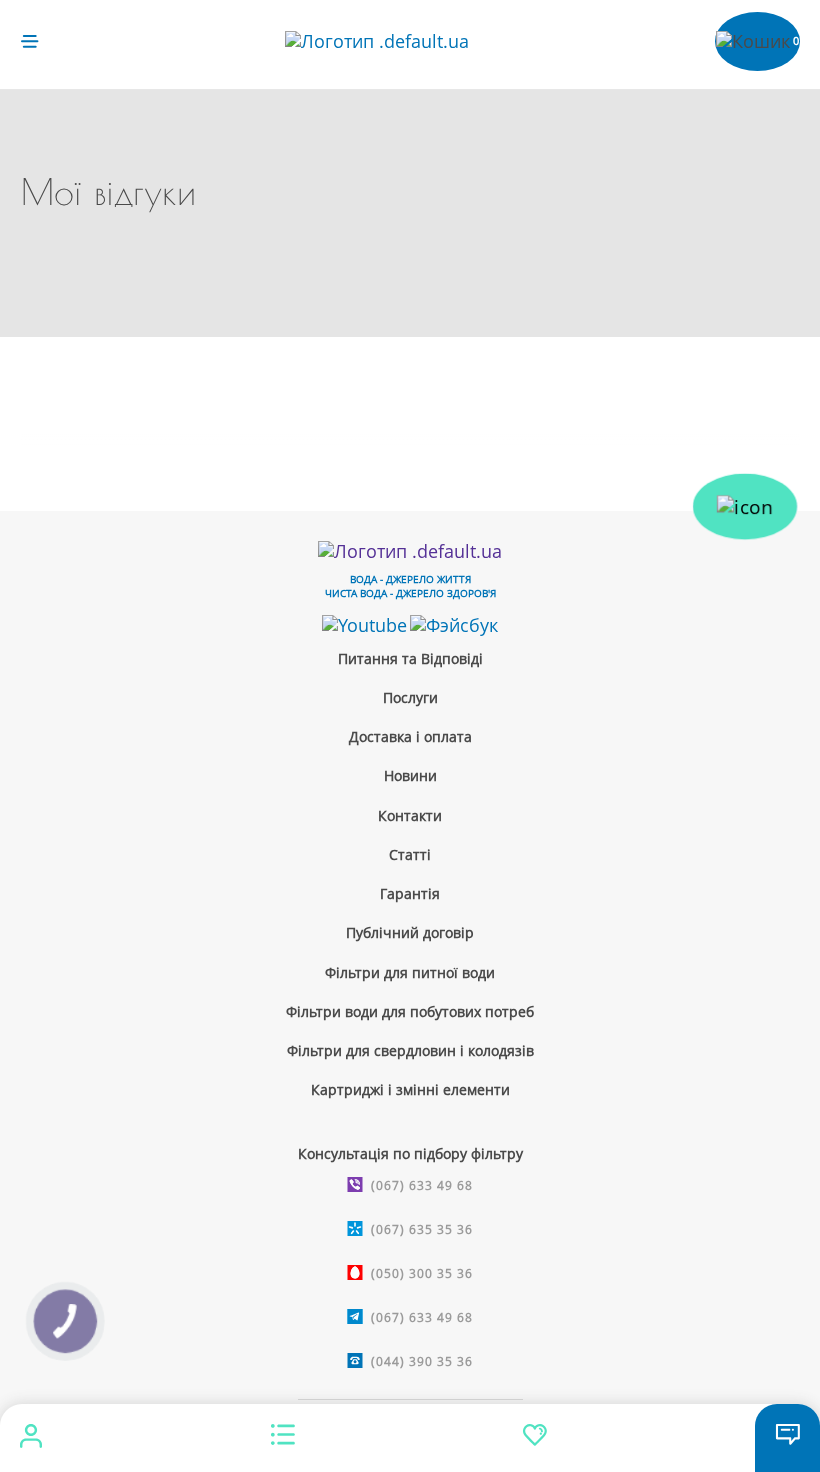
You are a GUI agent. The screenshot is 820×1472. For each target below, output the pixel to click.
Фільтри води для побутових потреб (410, 1011)
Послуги (410, 697)
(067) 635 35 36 (422, 1229)
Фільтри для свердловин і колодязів (410, 1050)
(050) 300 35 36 (422, 1273)
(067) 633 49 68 (422, 1185)
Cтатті (410, 854)
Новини (410, 775)
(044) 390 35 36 (422, 1361)
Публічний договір (410, 932)
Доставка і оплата (410, 736)
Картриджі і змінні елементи (410, 1089)
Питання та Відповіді (410, 658)
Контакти (410, 815)
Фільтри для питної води (410, 972)
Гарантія (410, 893)
